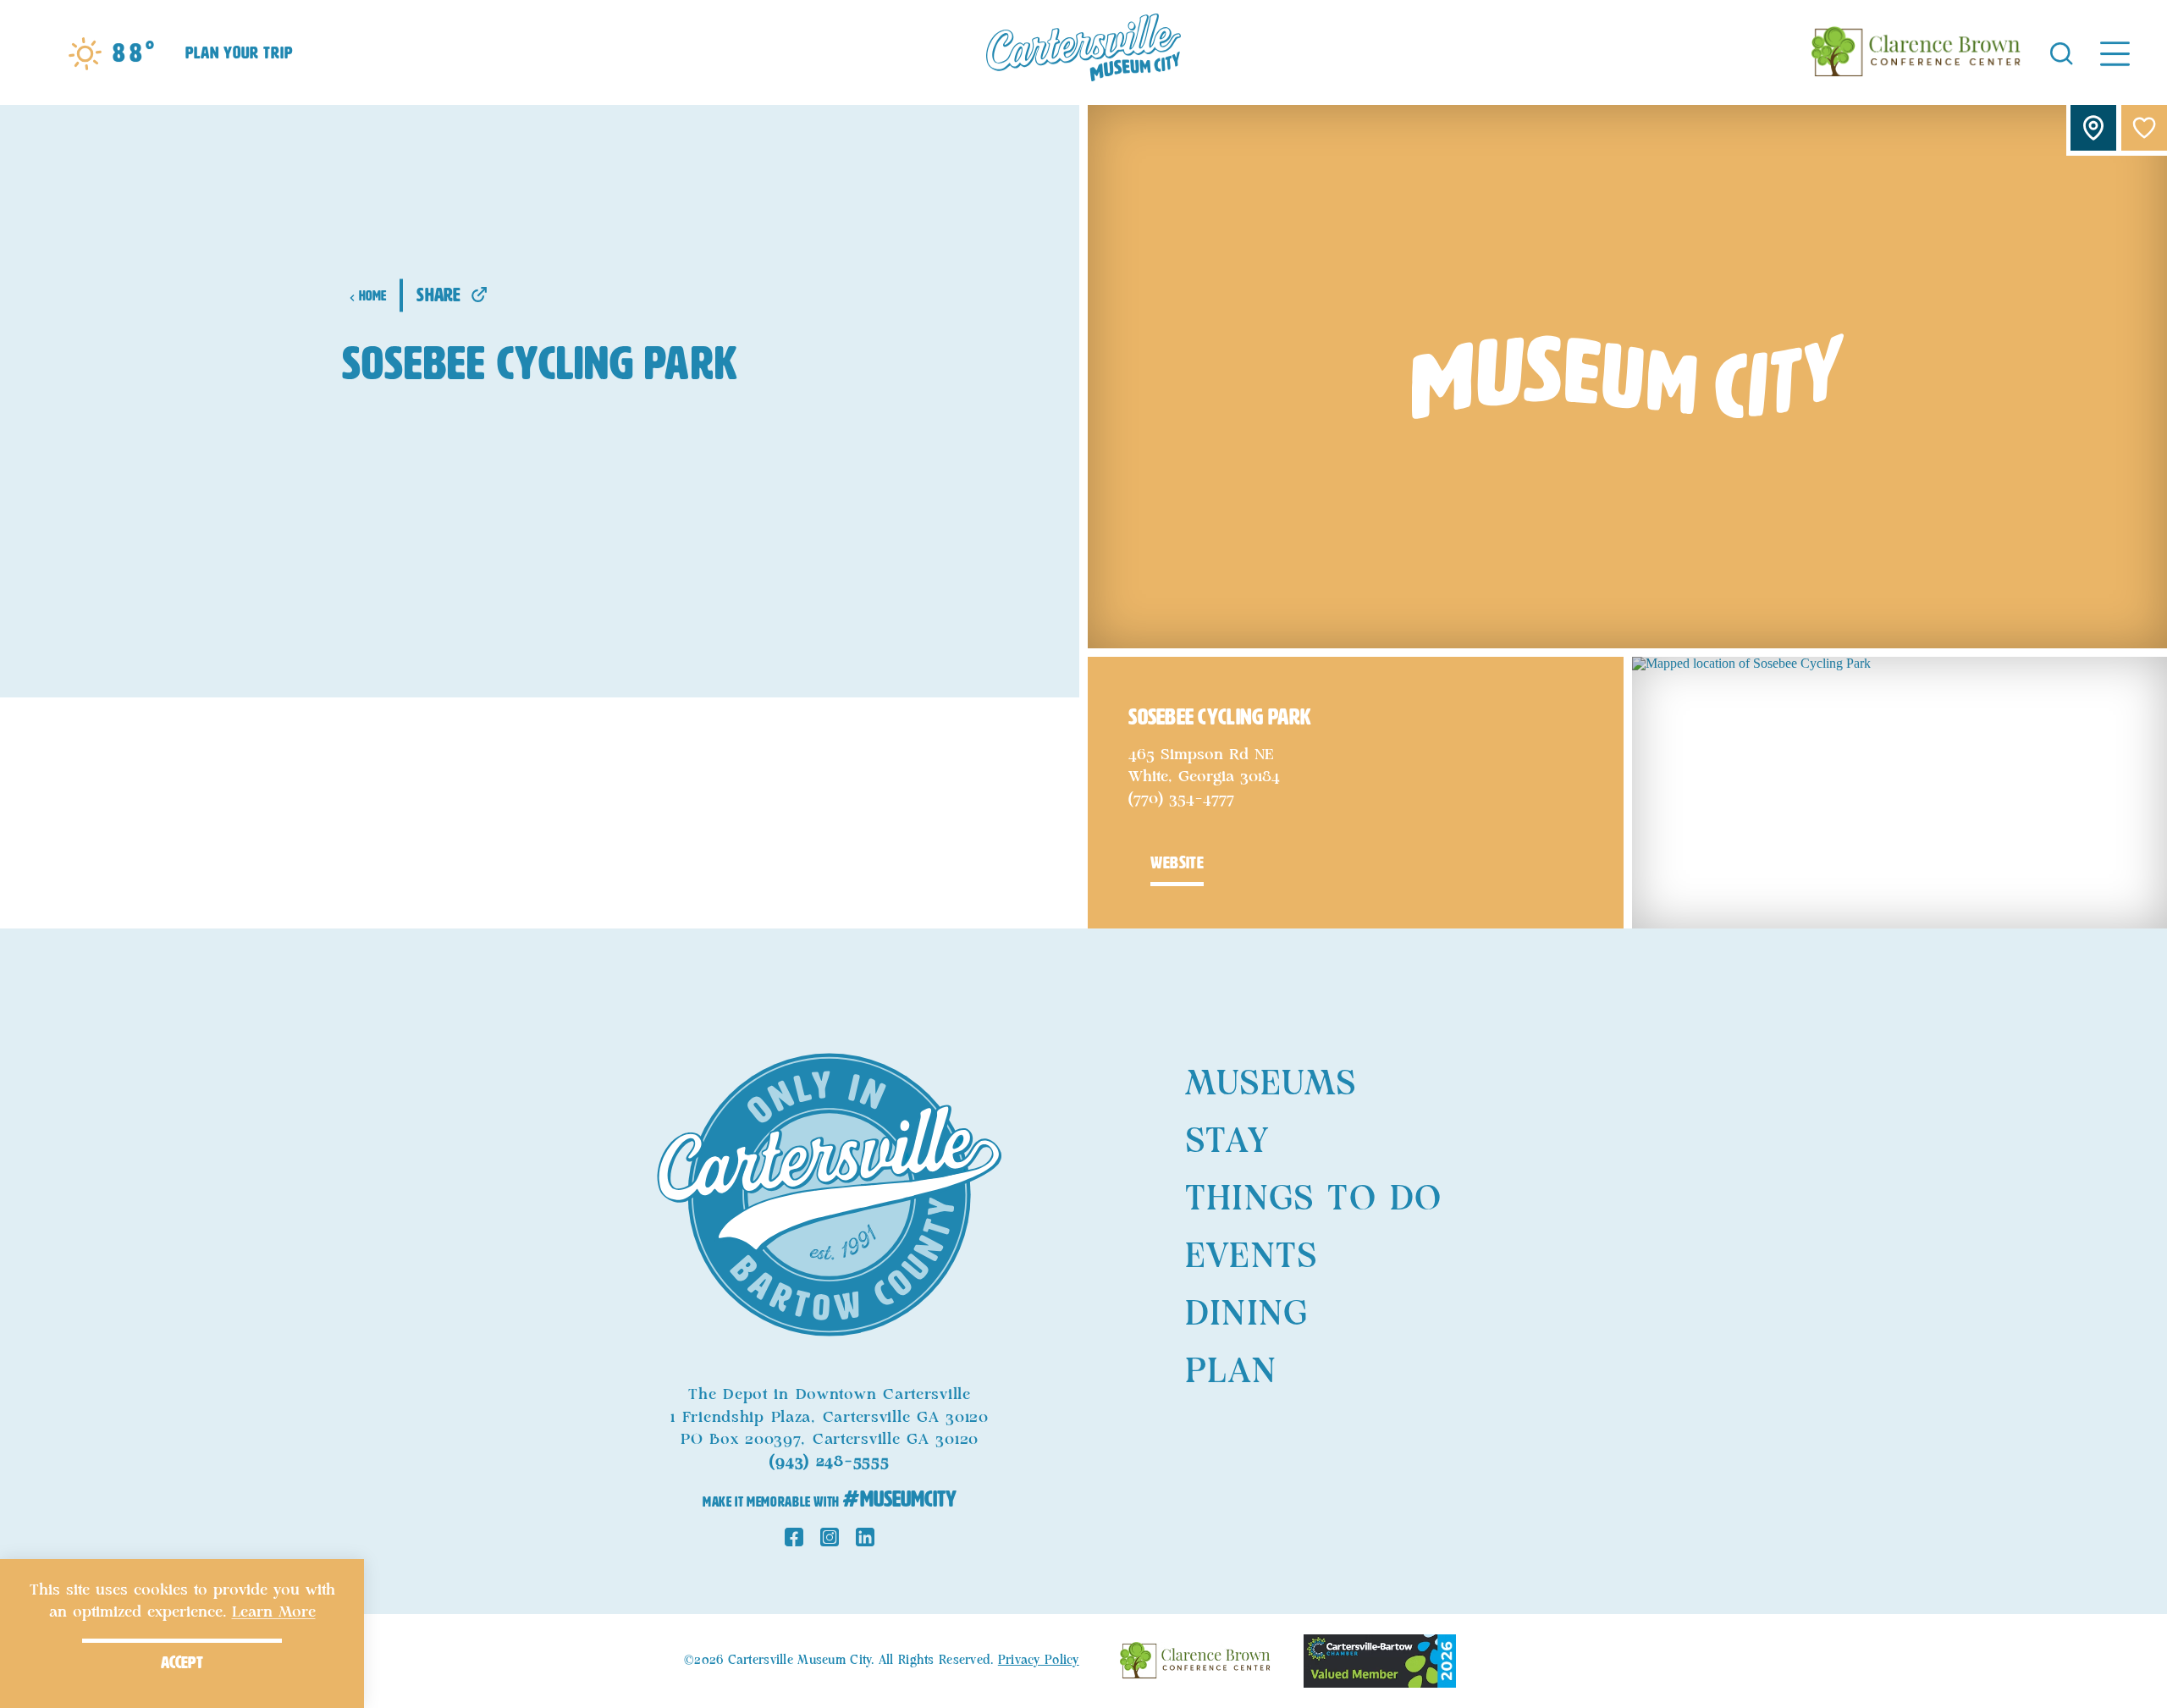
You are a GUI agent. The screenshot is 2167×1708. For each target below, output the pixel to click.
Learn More (274, 1612)
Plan (1231, 1372)
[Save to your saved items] (2144, 128)
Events (1251, 1257)
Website (1177, 862)
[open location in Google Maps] (1900, 791)
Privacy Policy (1039, 1661)
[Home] (1083, 52)
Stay (1227, 1142)
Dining (1246, 1314)
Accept (182, 1662)
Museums (1271, 1084)
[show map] (2093, 128)
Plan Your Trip (239, 52)
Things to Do (1313, 1199)
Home (373, 296)
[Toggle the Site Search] (2062, 52)
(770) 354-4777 (1181, 799)
